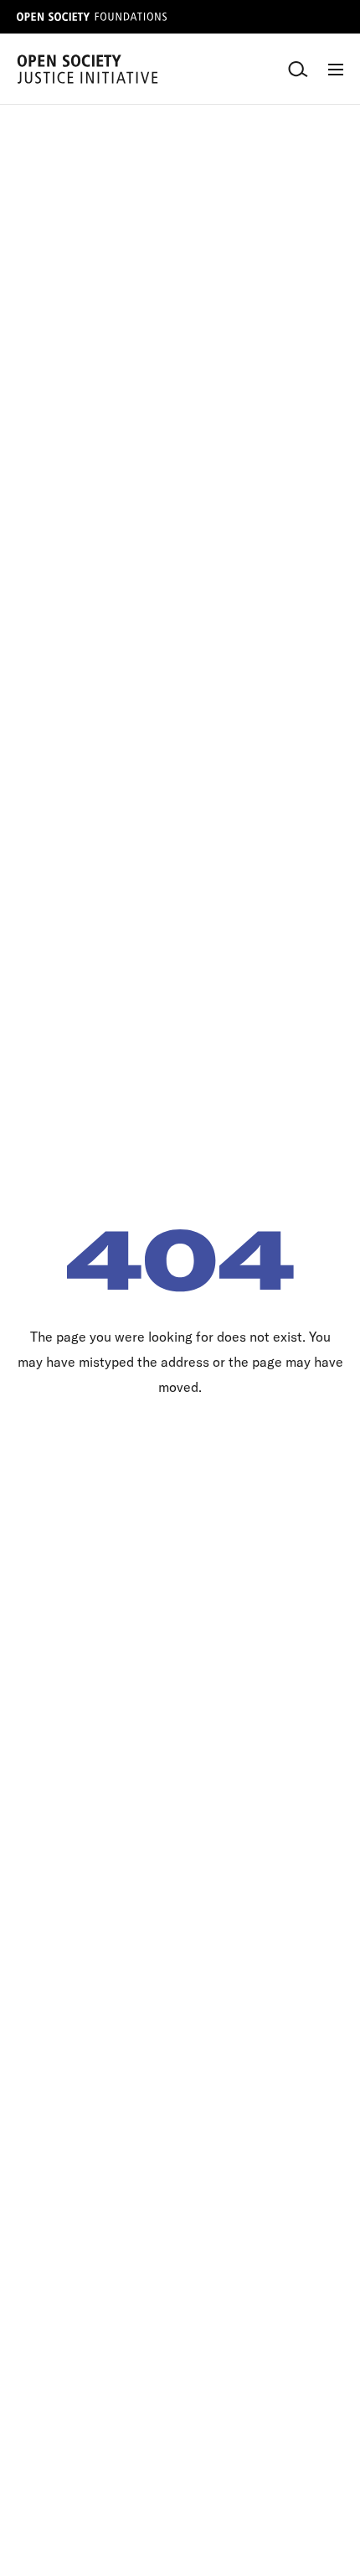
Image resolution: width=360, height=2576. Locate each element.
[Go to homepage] (87, 69)
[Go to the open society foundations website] (92, 17)
